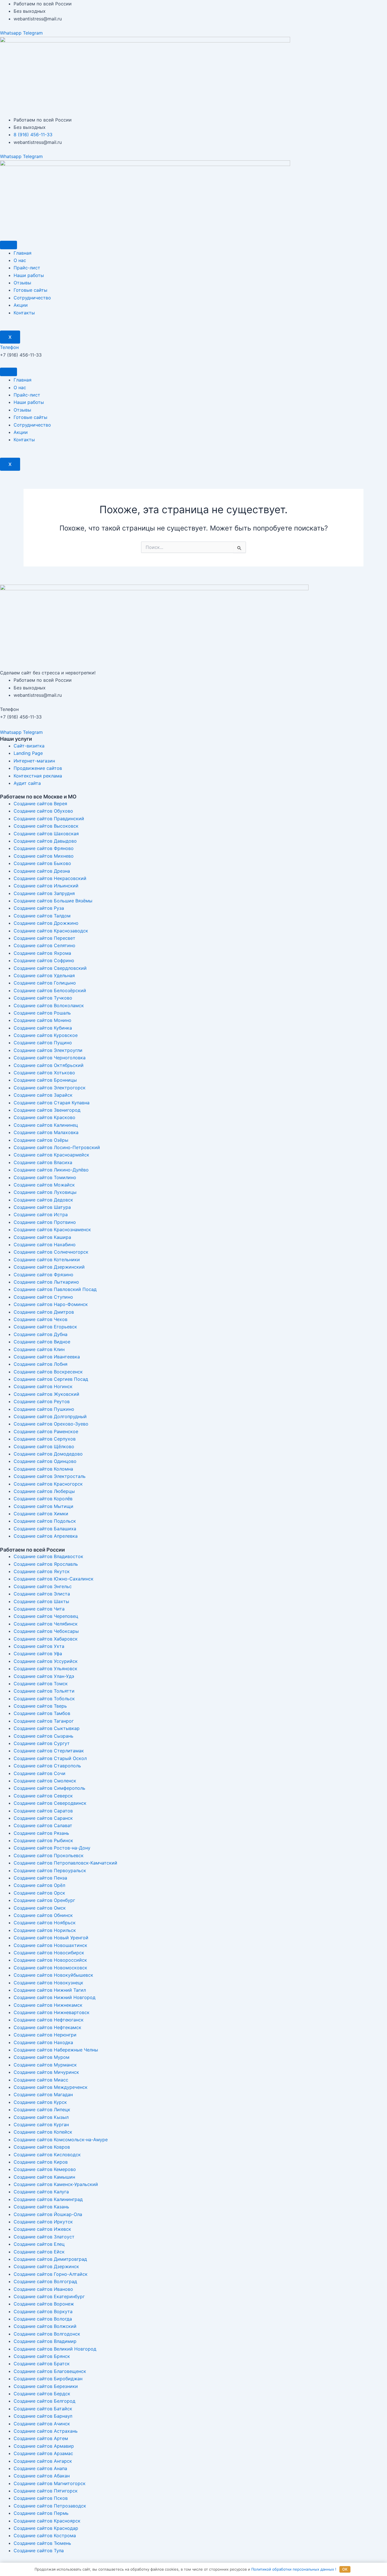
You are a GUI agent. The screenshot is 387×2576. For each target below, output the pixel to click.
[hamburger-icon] (8, 245)
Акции (21, 305)
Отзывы (22, 283)
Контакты (24, 313)
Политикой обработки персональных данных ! (294, 2569)
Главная (23, 253)
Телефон (9, 347)
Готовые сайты (30, 290)
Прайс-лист (27, 268)
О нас (20, 260)
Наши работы (29, 275)
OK (345, 2569)
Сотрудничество (32, 298)
